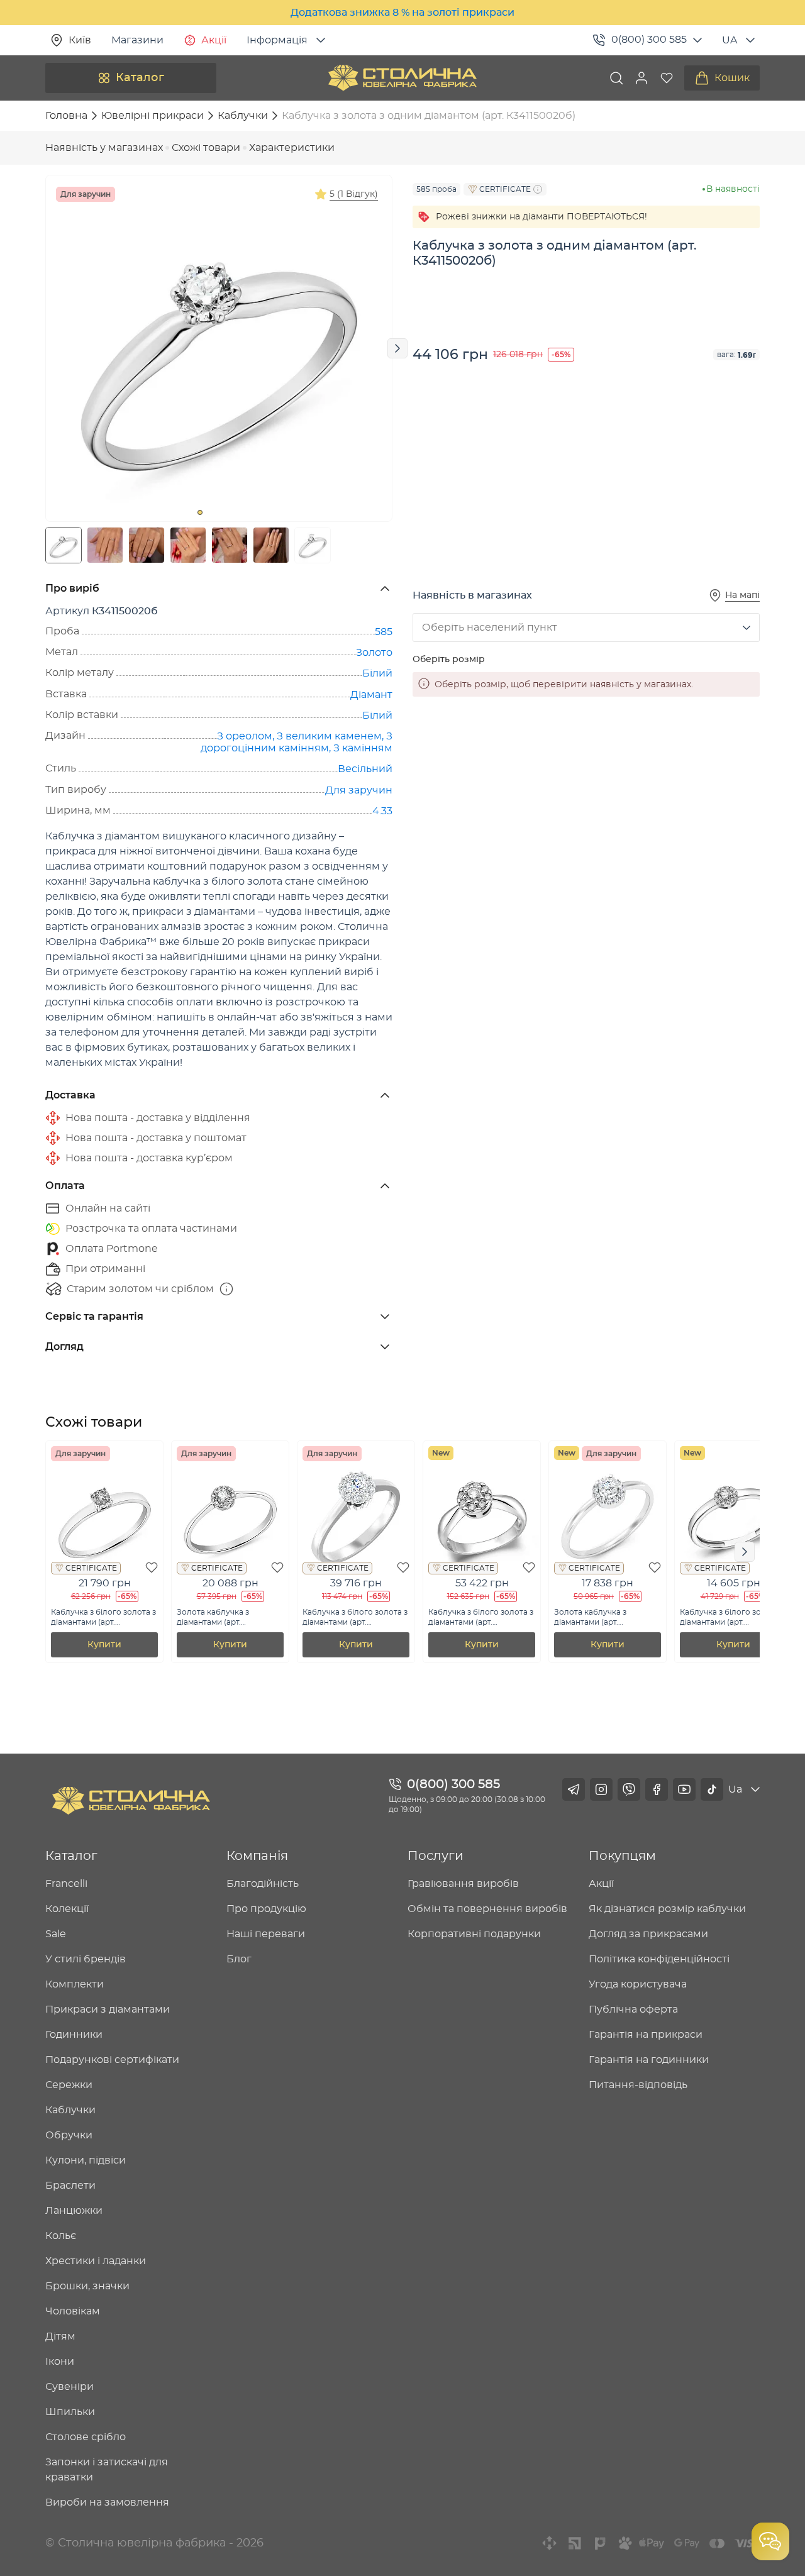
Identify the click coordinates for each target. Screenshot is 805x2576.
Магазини (137, 40)
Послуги (436, 1856)
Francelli (66, 1884)
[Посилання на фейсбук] (657, 1789)
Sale (56, 1934)
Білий (377, 673)
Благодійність (263, 1884)
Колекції (67, 1909)
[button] (641, 78)
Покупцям (622, 1856)
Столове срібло (86, 2437)
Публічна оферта (633, 2009)
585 (384, 632)
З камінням (363, 748)
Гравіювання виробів (463, 1884)
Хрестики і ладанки (96, 2261)
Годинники (74, 2035)
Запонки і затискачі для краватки (107, 2470)
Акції (214, 40)
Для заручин (359, 790)
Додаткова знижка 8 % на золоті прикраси (402, 13)
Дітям (60, 2336)
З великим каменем (329, 736)
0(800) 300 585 (649, 40)
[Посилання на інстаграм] (601, 1789)
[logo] (402, 78)
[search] (616, 78)
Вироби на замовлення (107, 2502)
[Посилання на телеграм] (574, 1789)
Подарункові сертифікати (112, 2060)
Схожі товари (206, 148)
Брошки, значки (87, 2286)
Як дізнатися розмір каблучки (667, 1909)
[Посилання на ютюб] (684, 1789)
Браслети (70, 2186)
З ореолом (245, 736)
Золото (374, 653)
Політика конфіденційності (659, 1959)
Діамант (371, 695)
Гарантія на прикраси (646, 2035)
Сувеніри (69, 2387)
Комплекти (75, 1984)
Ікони (60, 2362)
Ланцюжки (74, 2211)
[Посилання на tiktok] (712, 1789)
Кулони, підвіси (86, 2160)
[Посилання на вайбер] (629, 1789)
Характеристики (292, 148)
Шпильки (70, 2412)
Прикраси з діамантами (108, 2009)
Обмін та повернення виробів (487, 1909)
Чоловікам (73, 2311)
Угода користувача (638, 1984)
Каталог (140, 78)
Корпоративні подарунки (474, 1934)
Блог (239, 1959)
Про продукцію (266, 1909)
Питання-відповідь (638, 2085)
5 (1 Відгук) (354, 194)
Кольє (61, 2236)
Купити (104, 1645)
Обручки (69, 2135)
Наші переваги (266, 1934)
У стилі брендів (86, 1959)
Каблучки (70, 2110)
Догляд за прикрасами (648, 1934)
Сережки (69, 2085)
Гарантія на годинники (649, 2060)
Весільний (365, 769)
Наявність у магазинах (104, 148)
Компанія (257, 1856)
